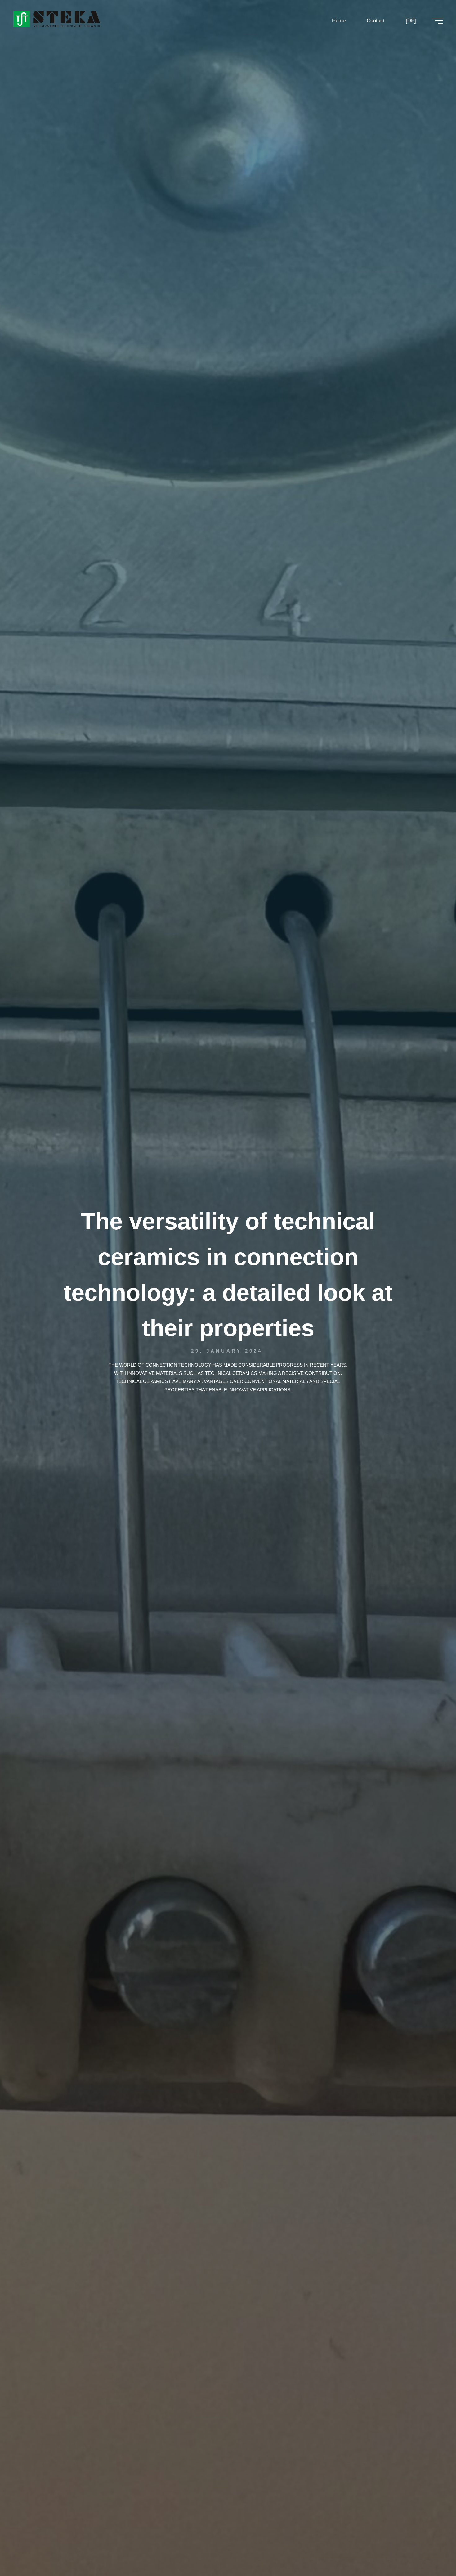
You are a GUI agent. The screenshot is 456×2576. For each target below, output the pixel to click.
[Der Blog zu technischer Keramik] (57, 19)
